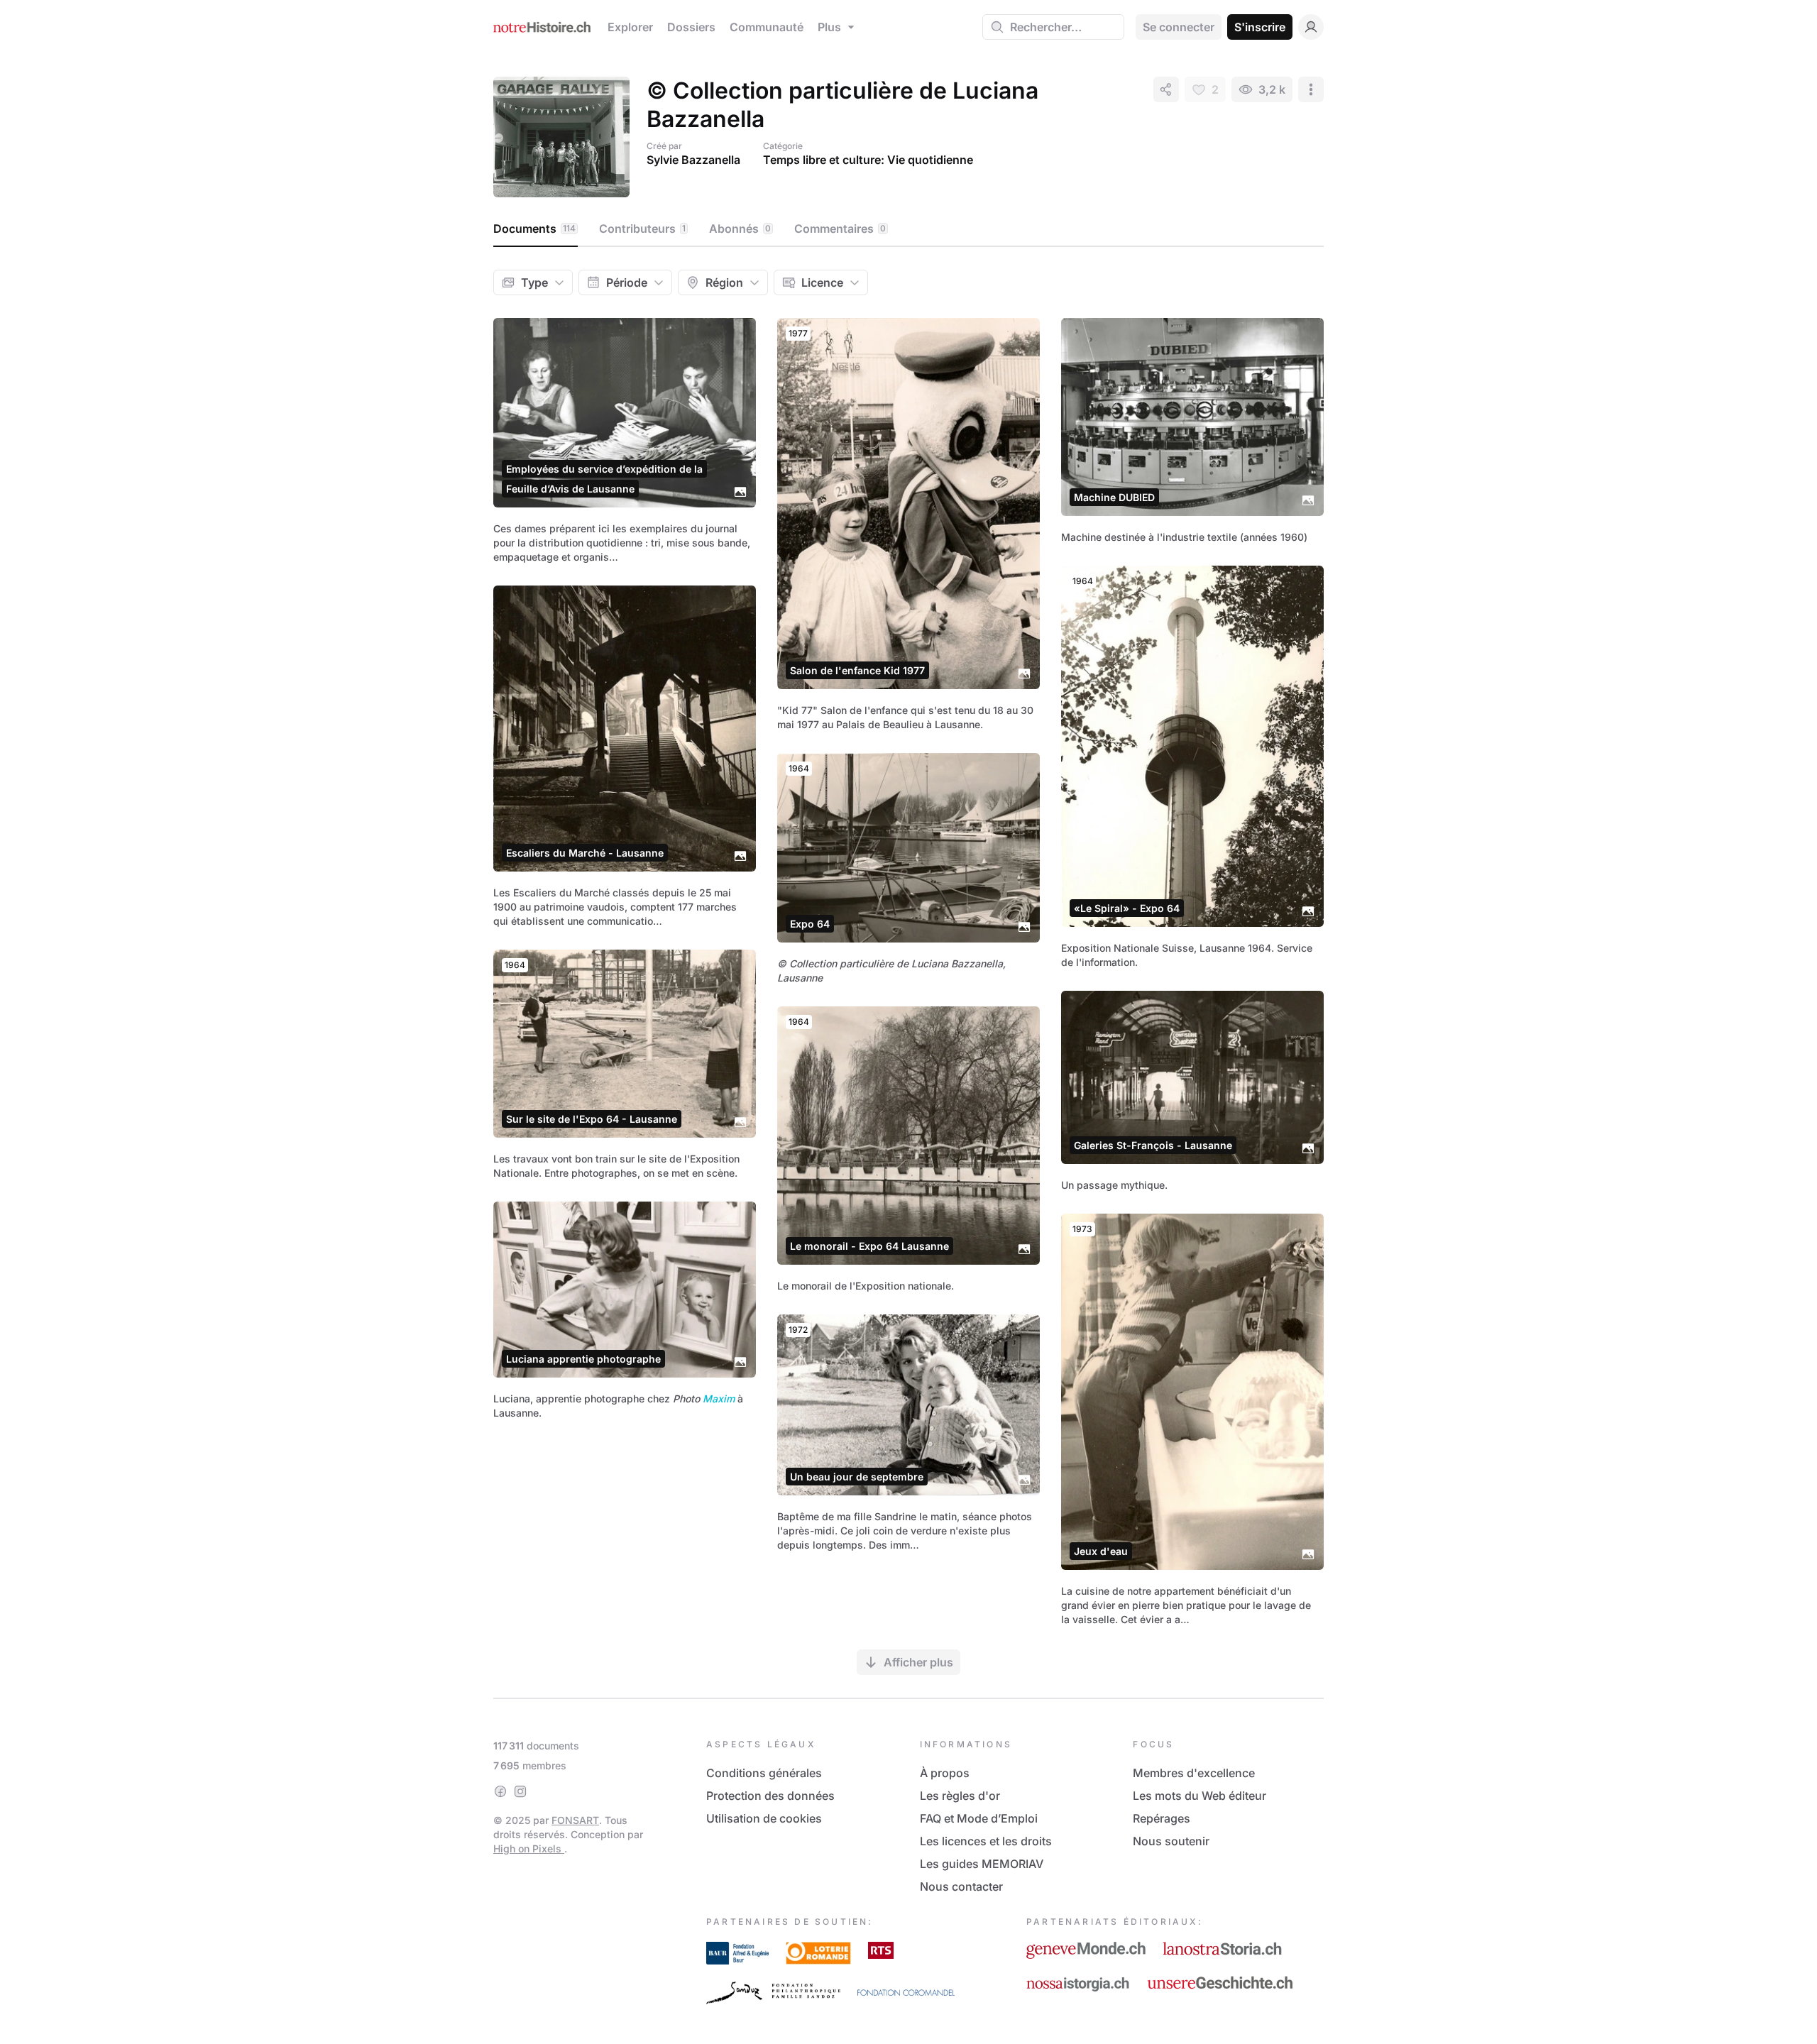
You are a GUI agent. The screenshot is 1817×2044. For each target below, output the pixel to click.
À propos (945, 1773)
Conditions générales (764, 1773)
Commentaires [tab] (840, 229)
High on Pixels (529, 1848)
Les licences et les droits (986, 1841)
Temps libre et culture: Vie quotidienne (868, 160)
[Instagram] (520, 1791)
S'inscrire (1260, 27)
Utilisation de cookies (764, 1818)
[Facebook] (500, 1791)
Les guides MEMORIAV (982, 1864)
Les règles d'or (960, 1796)
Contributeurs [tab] (642, 229)
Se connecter (1179, 27)
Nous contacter (961, 1886)
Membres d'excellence (1194, 1773)
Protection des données (770, 1796)
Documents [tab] (534, 229)
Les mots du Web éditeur (1200, 1796)
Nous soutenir (1171, 1841)
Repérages (1162, 1818)
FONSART (575, 1820)
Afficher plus (918, 1662)
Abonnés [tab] (740, 229)
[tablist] (908, 229)
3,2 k (1272, 89)
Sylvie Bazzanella (693, 160)
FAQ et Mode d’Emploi (979, 1818)
